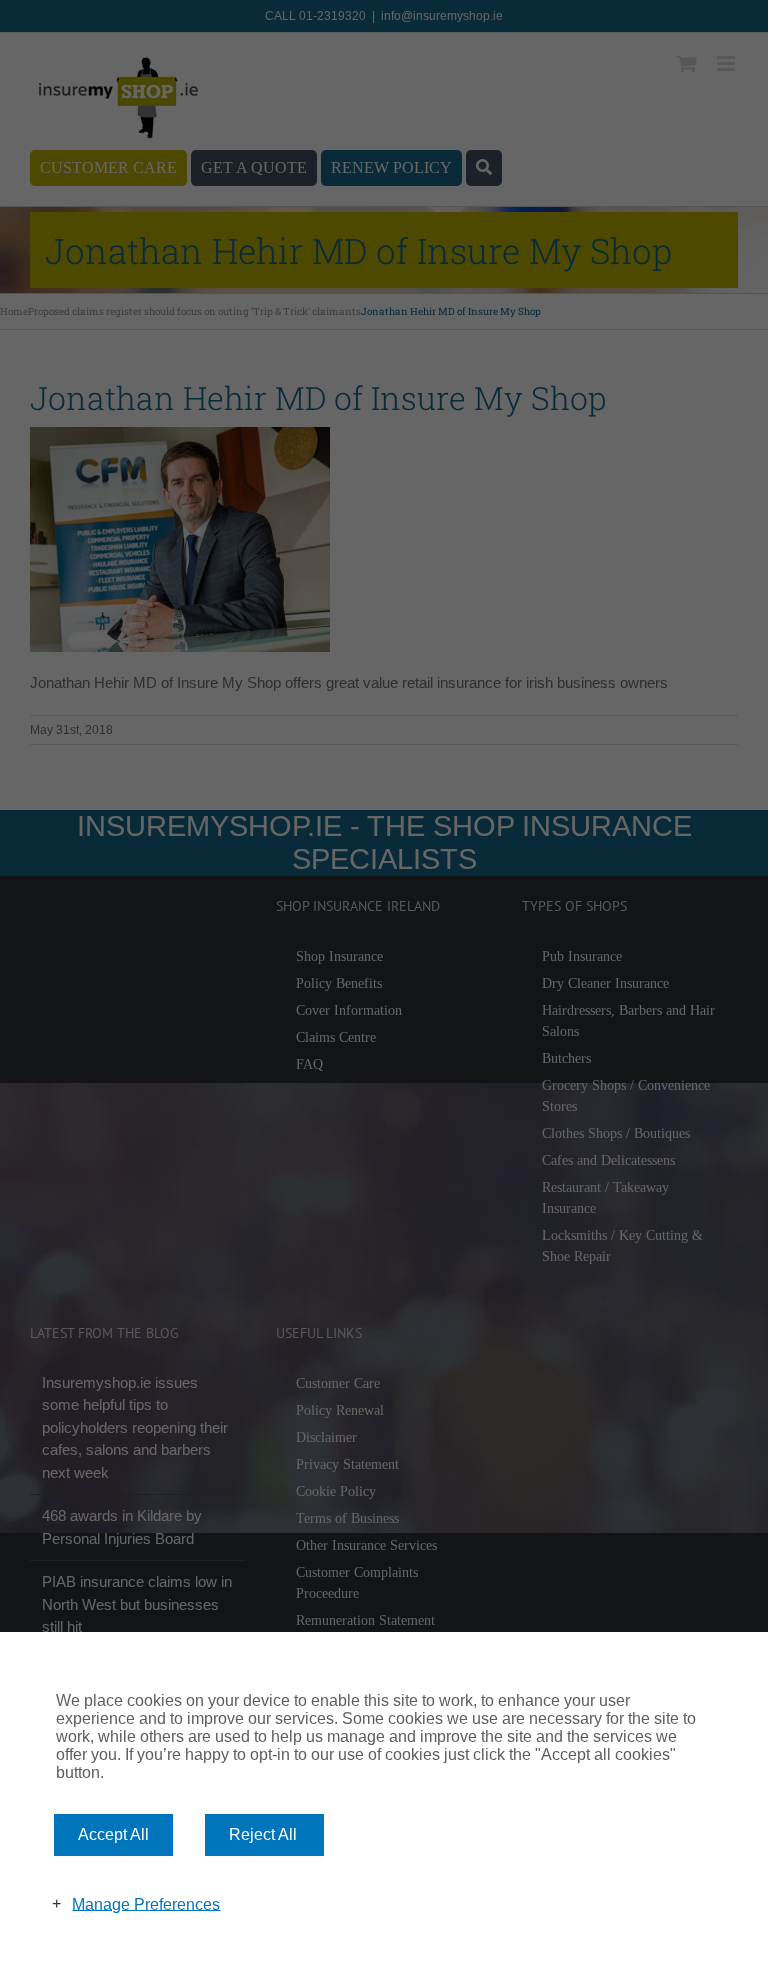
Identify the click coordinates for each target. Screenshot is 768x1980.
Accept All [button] (113, 1834)
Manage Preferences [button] (146, 1903)
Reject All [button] (263, 1834)
